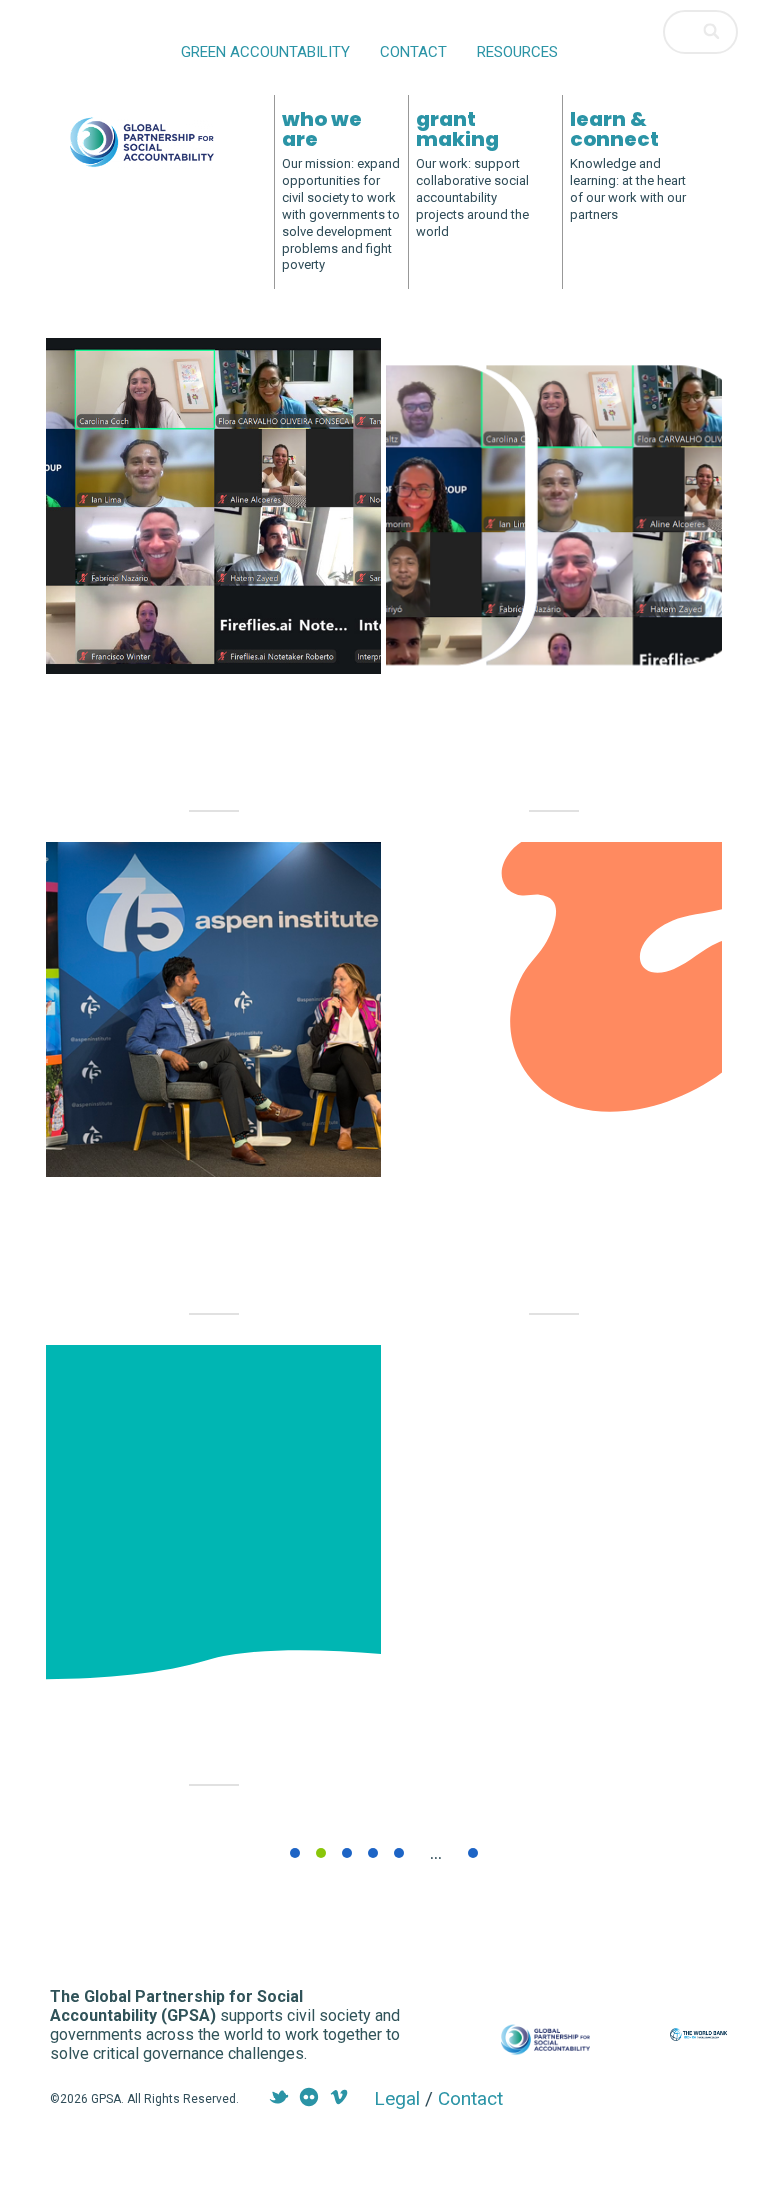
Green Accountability (265, 52)
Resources (517, 52)
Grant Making (457, 129)
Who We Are (322, 129)
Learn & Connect (614, 129)
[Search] (713, 32)
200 (473, 1853)
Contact (413, 52)
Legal (397, 2098)
